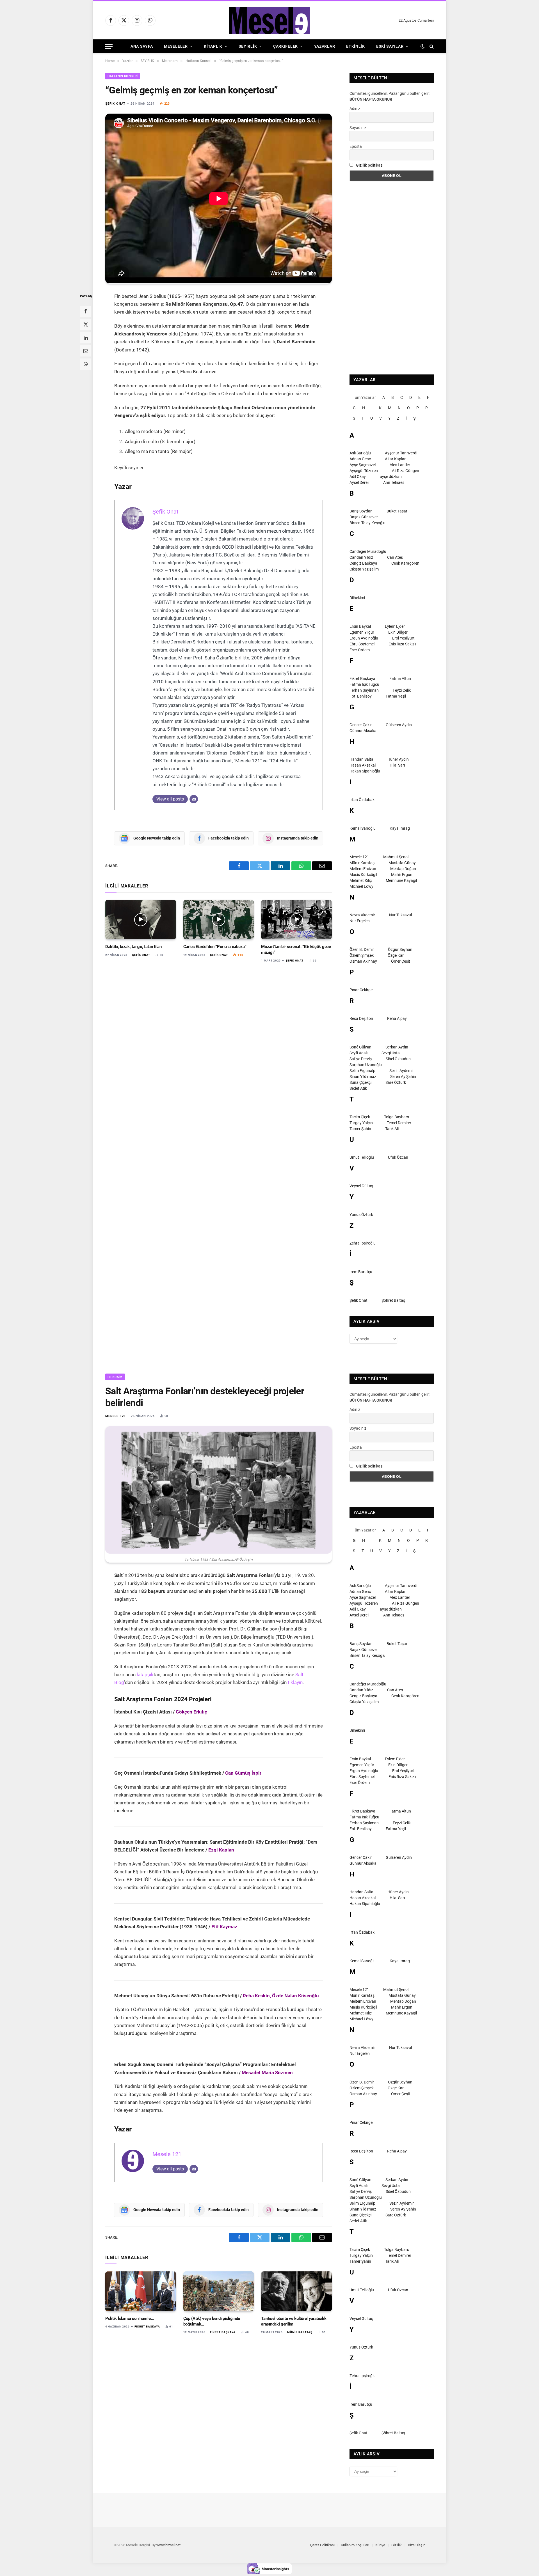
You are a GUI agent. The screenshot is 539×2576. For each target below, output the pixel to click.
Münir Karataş (362, 863)
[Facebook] (86, 311)
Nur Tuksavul (400, 915)
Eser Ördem (360, 650)
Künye (380, 2545)
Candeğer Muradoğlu (368, 551)
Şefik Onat (115, 104)
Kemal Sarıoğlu (363, 828)
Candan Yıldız (361, 557)
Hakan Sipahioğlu (365, 771)
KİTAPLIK (213, 46)
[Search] (431, 46)
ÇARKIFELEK (286, 46)
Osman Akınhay (363, 961)
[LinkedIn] (86, 337)
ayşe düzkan (391, 477)
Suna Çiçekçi (360, 1082)
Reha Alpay (397, 1018)
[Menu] (109, 46)
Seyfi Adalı (358, 1053)
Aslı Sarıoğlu (360, 453)
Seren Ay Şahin (403, 1077)
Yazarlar (325, 46)
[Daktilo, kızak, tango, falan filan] (141, 920)
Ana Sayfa (142, 46)
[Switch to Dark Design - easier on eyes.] (422, 46)
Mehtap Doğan (403, 869)
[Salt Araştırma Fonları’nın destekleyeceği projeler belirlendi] (219, 1490)
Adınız (355, 109)
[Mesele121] (269, 20)
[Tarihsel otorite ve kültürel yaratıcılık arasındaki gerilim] (296, 2291)
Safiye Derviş (361, 1059)
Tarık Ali (392, 1129)
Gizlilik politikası (370, 165)
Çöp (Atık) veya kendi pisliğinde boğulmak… (212, 2321)
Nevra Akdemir (362, 915)
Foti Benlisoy (361, 696)
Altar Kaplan (396, 459)
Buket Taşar (397, 511)
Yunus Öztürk (361, 1215)
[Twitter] (86, 324)
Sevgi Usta (391, 1053)
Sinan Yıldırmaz (363, 1077)
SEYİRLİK (248, 46)
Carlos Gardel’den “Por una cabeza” (215, 947)
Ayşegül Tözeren (364, 471)
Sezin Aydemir (402, 1071)
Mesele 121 (359, 857)
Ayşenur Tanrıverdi (401, 453)
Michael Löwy (361, 886)
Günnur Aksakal (363, 731)
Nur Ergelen (360, 921)
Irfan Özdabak (362, 800)
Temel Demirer (399, 1123)
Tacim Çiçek (360, 1117)
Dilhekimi (357, 598)
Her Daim (115, 1377)
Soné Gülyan (360, 1047)
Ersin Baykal (360, 626)
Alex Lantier (400, 465)
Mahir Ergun (402, 875)
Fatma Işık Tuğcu (364, 684)
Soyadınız (358, 128)
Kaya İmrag (400, 828)
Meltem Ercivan (363, 869)
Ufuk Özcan (398, 1157)
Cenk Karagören (405, 563)
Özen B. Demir (362, 949)
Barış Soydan (361, 511)
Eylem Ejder (395, 626)
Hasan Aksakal (363, 765)
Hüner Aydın (398, 759)
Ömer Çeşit (401, 961)
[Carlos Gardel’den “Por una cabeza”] (219, 920)
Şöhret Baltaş (393, 1300)
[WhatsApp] (86, 364)
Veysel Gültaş (361, 1186)
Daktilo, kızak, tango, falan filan (133, 947)
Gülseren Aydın (399, 725)
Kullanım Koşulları (355, 2545)
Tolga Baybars (397, 1117)
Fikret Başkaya (362, 679)
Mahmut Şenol (396, 857)
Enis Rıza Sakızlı (402, 644)
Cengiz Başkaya (363, 563)
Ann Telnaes (394, 482)
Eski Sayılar (390, 46)
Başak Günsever (364, 517)
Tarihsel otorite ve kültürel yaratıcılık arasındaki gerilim (294, 2321)
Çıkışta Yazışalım (364, 569)
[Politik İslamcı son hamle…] (141, 2291)
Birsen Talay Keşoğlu (367, 523)
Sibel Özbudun (398, 1059)
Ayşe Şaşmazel (363, 465)
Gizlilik (397, 2545)
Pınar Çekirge (361, 990)
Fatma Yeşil (396, 696)
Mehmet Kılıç (361, 880)
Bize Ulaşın (417, 2545)
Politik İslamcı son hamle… (129, 2319)
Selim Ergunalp (362, 1071)
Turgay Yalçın (361, 1123)
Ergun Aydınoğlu (364, 638)
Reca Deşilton (361, 1018)
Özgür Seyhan (400, 949)
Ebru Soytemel (362, 644)
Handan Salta (361, 759)
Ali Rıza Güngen (406, 471)
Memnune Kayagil (401, 880)
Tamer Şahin (360, 1129)
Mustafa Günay (402, 863)
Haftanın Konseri (123, 76)
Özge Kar (396, 955)
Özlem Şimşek (362, 955)
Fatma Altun (400, 679)
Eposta (356, 146)
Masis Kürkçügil (363, 875)
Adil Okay (358, 477)
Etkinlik (356, 46)
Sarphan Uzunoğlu (366, 1065)
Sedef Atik (358, 1088)
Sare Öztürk (396, 1082)
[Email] (86, 351)
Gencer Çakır (361, 725)
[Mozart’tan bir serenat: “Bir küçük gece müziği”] (296, 920)
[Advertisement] (392, 278)
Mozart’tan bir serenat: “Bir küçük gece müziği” (296, 949)
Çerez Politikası (322, 2545)
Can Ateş (395, 557)
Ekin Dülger (398, 632)
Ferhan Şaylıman (364, 690)
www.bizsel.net (168, 2545)
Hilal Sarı (397, 765)
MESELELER (176, 46)
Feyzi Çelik (402, 690)
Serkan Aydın (397, 1047)
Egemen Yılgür (362, 632)
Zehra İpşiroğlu (363, 1243)
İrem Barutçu (361, 1272)
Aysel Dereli (359, 482)
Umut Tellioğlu (362, 1157)
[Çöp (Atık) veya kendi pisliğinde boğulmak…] (219, 2291)
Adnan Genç (360, 459)
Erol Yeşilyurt (403, 638)
